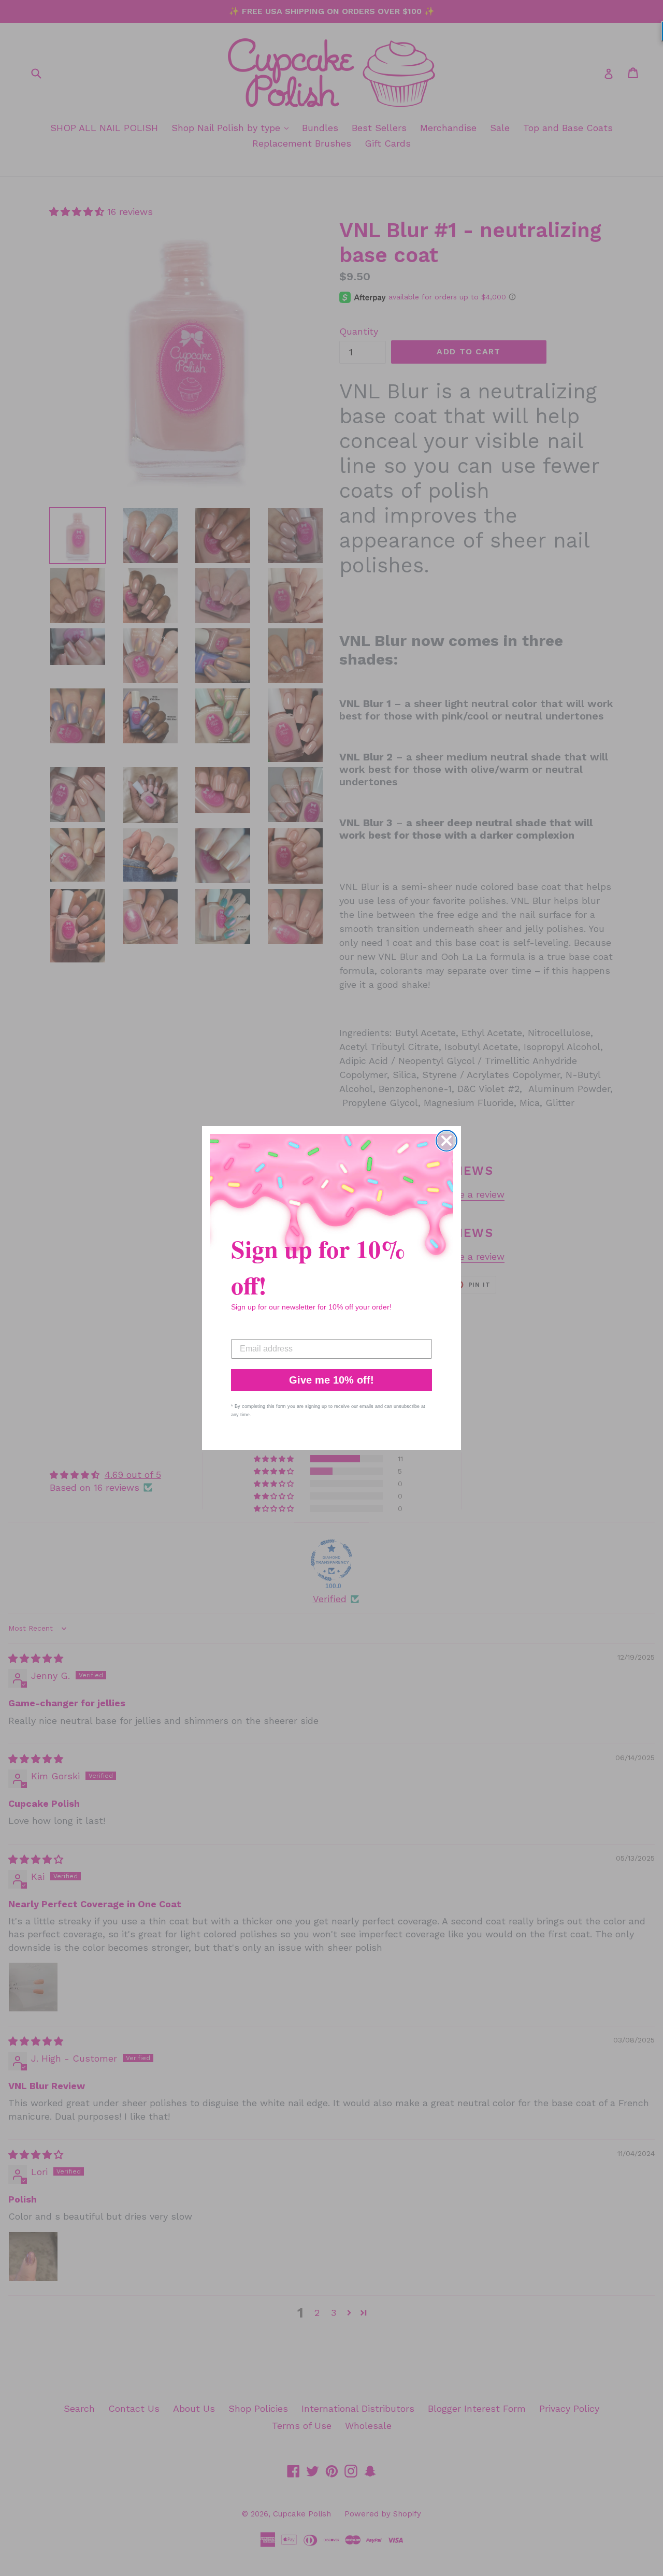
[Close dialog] (446, 1141)
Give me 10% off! (331, 1380)
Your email (252, 1331)
